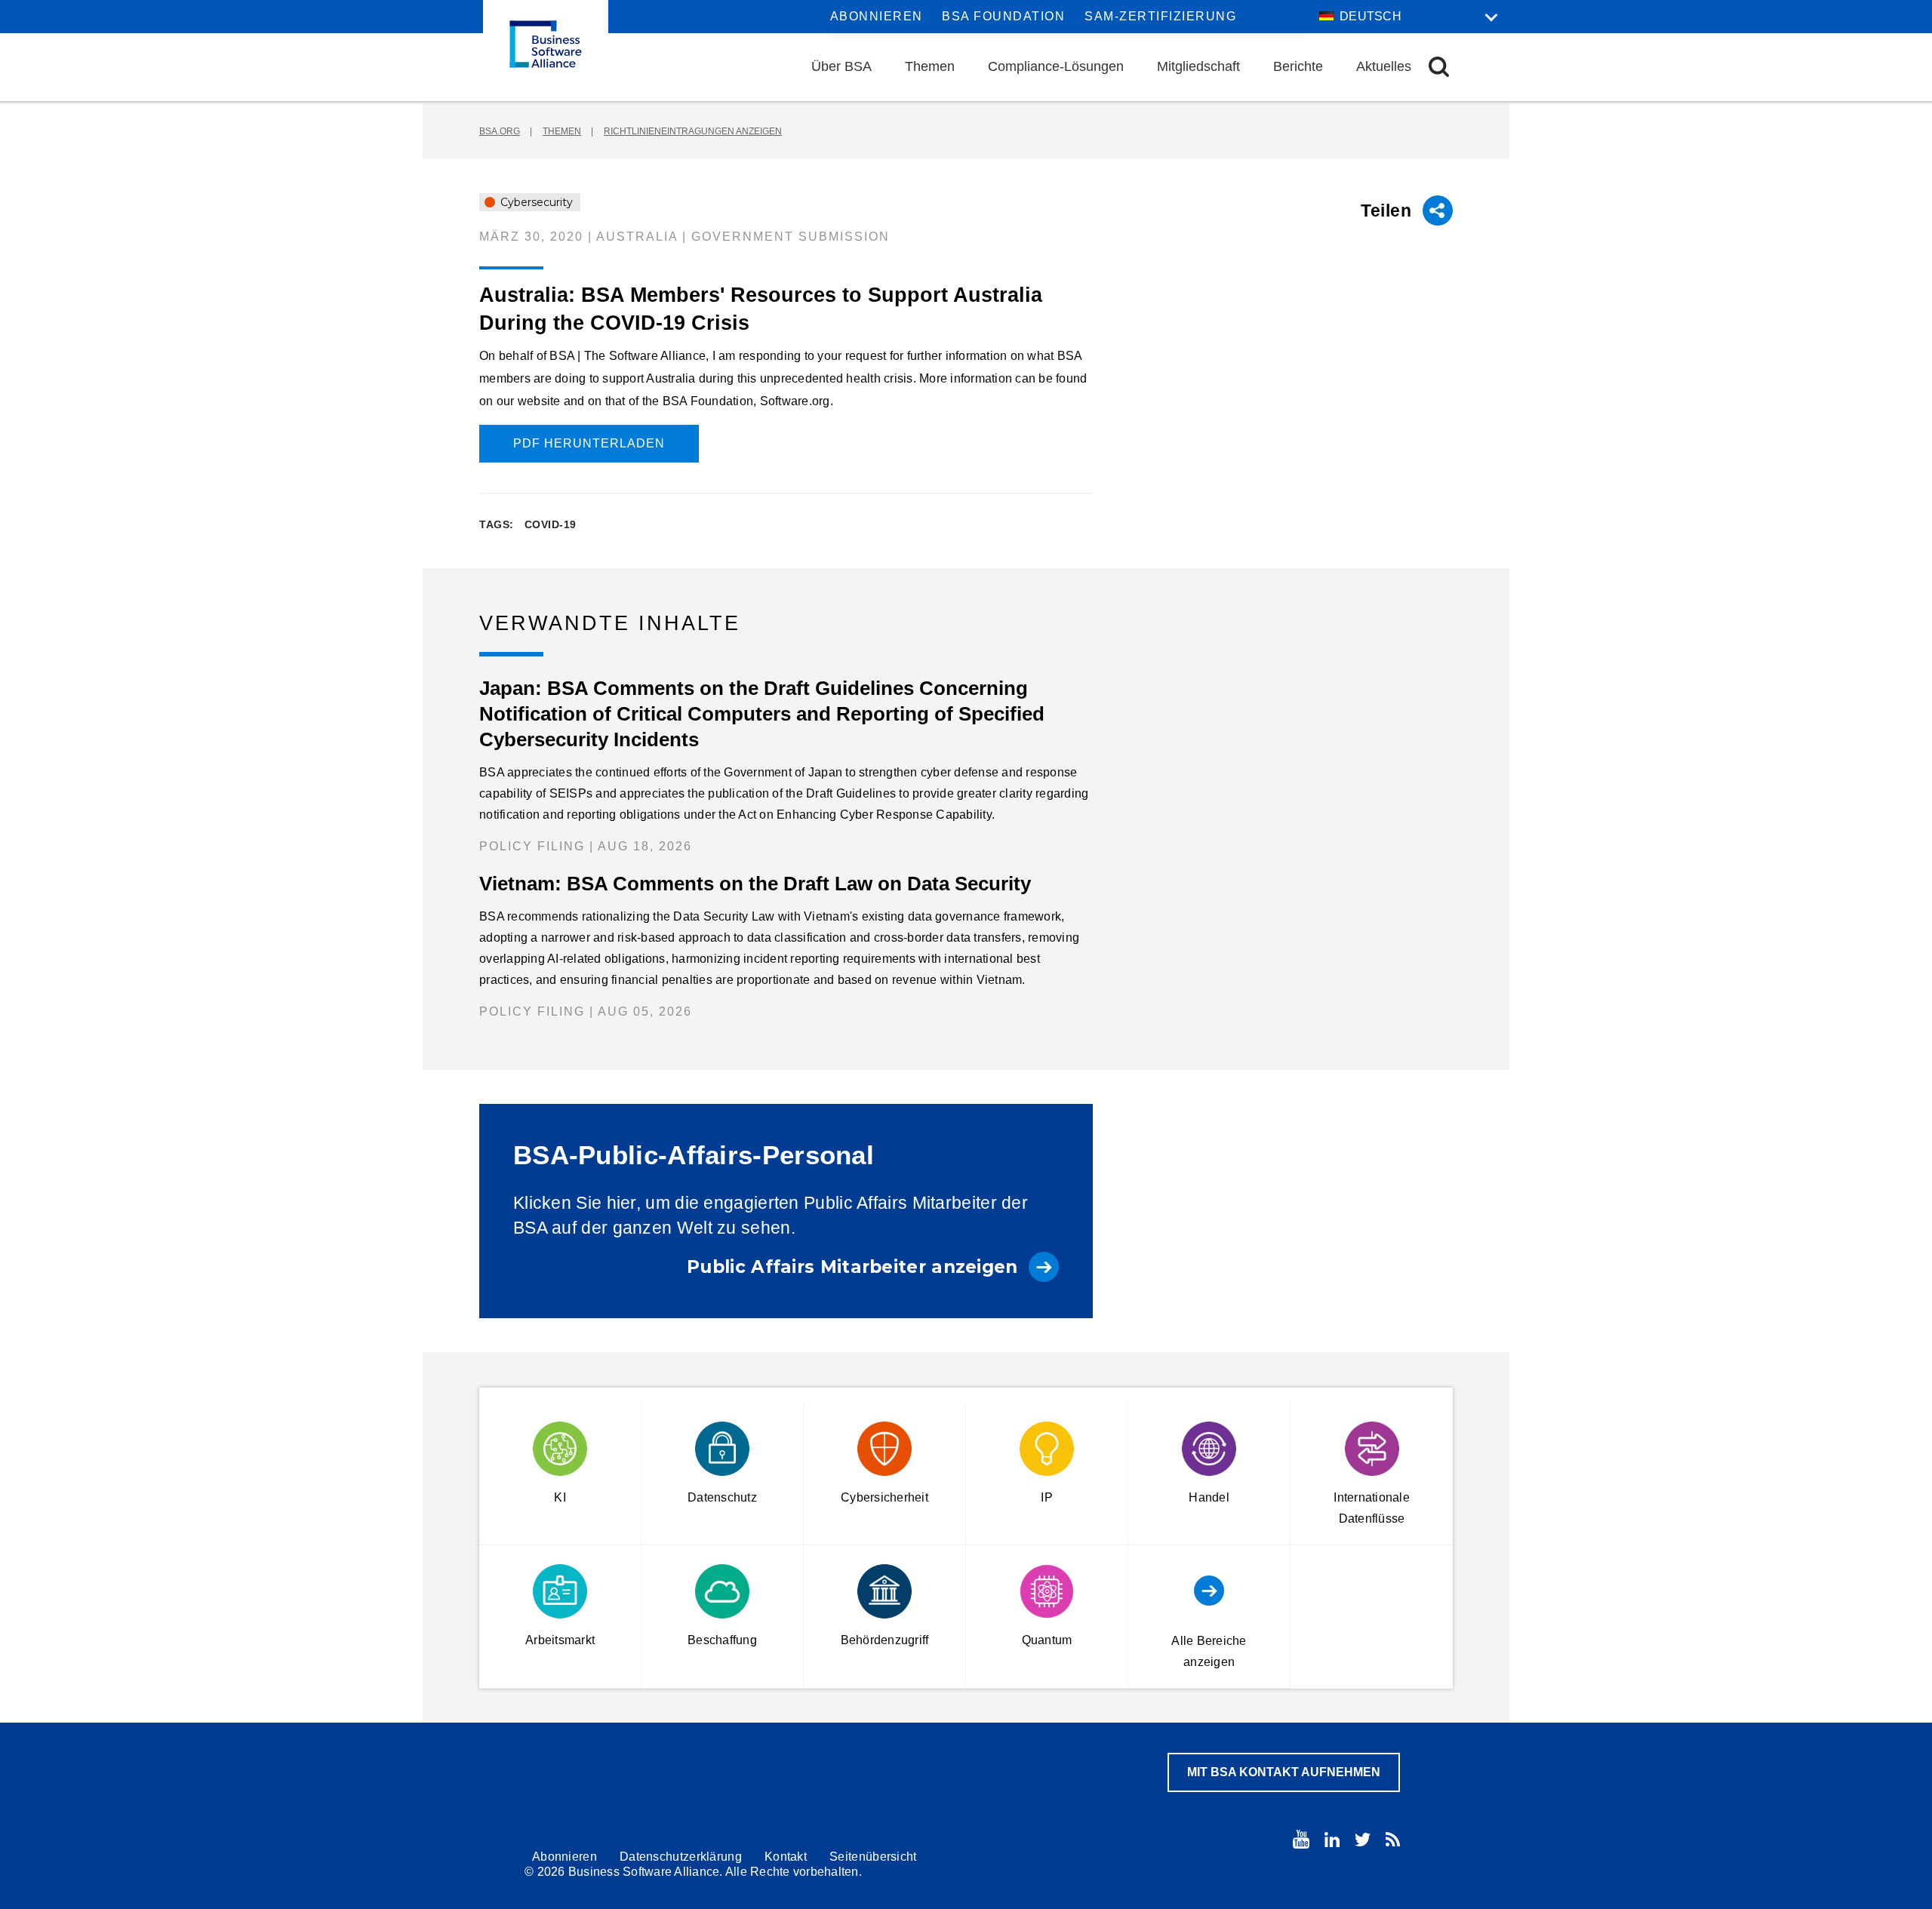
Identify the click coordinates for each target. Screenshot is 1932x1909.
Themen (930, 66)
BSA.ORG (500, 131)
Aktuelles (1384, 66)
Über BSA (841, 66)
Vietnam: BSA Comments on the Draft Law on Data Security (755, 884)
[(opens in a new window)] (1301, 1839)
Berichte (1298, 66)
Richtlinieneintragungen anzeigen (693, 131)
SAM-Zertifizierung (1160, 16)
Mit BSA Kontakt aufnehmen (1284, 1772)
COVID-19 (551, 524)
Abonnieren (877, 16)
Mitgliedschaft (1198, 66)
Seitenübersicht (873, 1857)
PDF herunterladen (589, 443)
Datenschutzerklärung (681, 1857)
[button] (1439, 67)
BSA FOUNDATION (1003, 16)
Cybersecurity (535, 202)
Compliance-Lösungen (1056, 66)
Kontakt (786, 1857)
